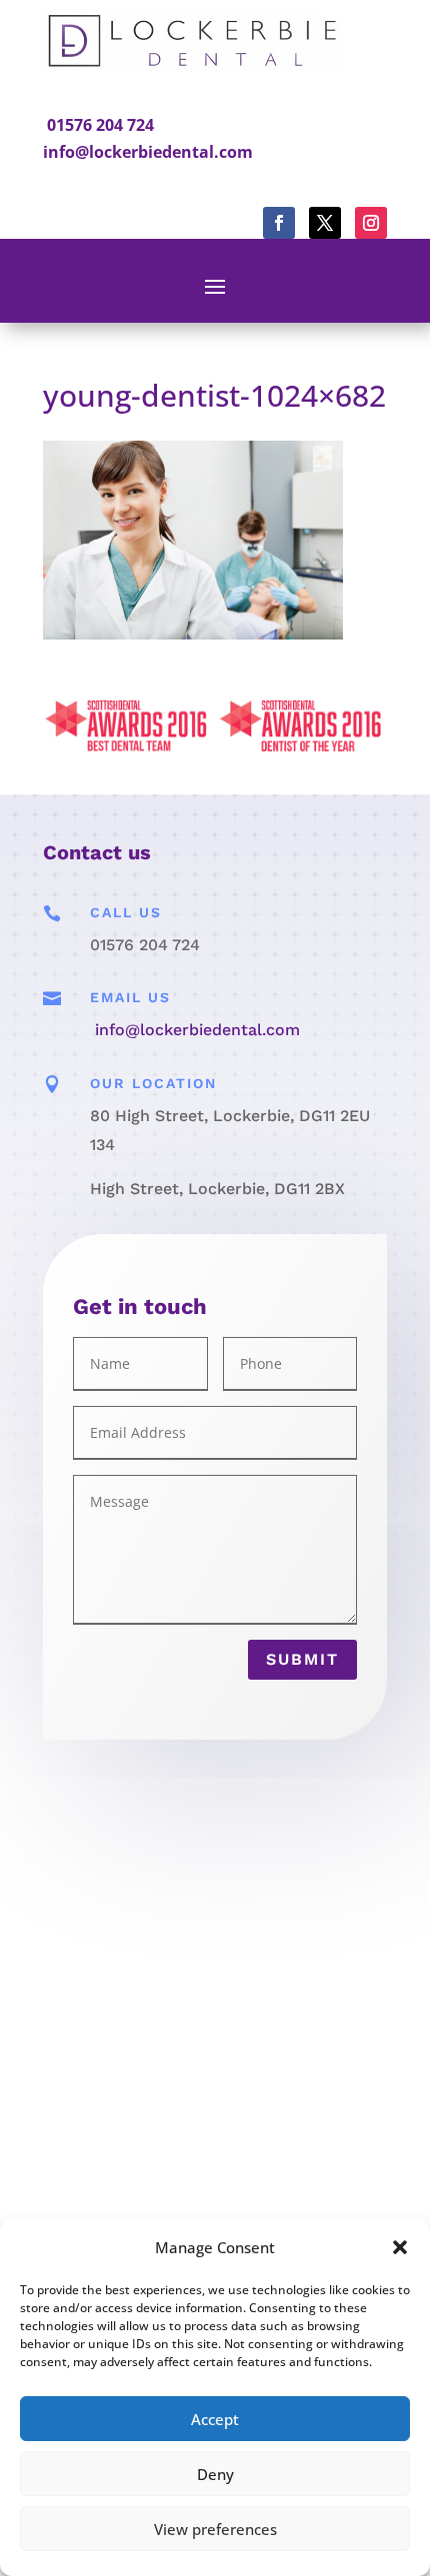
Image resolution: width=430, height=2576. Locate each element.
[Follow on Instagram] (371, 223)
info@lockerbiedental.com (148, 152)
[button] (400, 2247)
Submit (302, 1659)
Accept (215, 2419)
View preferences (215, 2529)
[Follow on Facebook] (279, 223)
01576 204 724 (100, 125)
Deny (215, 2474)
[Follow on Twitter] (325, 223)
